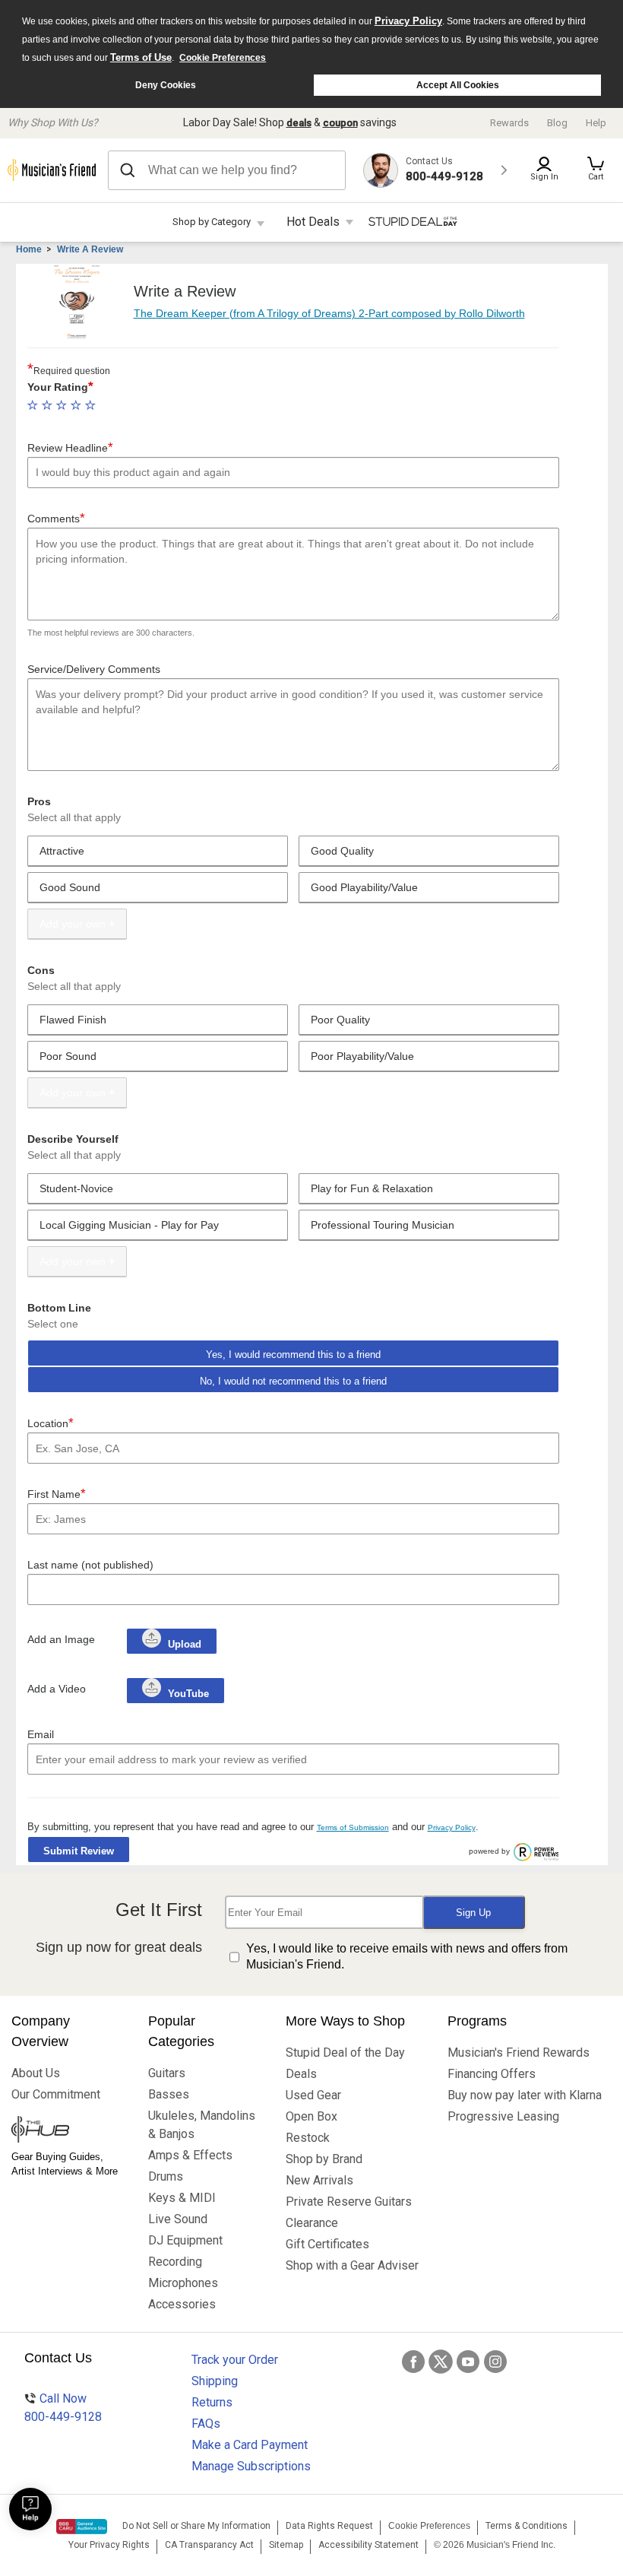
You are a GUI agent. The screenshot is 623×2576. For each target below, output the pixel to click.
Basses (169, 2094)
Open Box (311, 2116)
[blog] (68, 2131)
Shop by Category (212, 222)
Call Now (63, 2408)
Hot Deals (313, 222)
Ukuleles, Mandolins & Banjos (202, 2125)
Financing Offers (492, 2074)
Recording (175, 2262)
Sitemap (286, 2545)
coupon (340, 123)
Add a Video (57, 1689)
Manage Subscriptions (251, 2466)
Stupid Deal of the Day (345, 2053)
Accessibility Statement (368, 2545)
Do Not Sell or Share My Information (196, 2526)
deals (299, 123)
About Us (36, 2073)
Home (29, 249)
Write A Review (90, 249)
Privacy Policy (408, 21)
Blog (557, 123)
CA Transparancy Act (209, 2545)
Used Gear (313, 2095)
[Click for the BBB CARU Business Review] (82, 2527)
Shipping (215, 2381)
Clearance (312, 2223)
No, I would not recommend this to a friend (293, 1381)
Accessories (182, 2304)
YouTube (187, 1694)
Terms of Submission (353, 1827)
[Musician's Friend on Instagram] (495, 2362)
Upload (185, 1644)
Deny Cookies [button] (166, 85)
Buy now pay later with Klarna (525, 2095)
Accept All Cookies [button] (458, 85)
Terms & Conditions (527, 2526)
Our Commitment (56, 2094)
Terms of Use (141, 57)
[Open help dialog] (30, 2509)
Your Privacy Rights (109, 2545)
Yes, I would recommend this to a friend (293, 1355)
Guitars (167, 2073)
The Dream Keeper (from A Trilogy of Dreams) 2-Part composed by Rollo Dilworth (329, 313)
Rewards (509, 123)
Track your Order (235, 2360)
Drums (166, 2176)
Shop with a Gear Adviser (352, 2265)
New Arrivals (319, 2180)
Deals (301, 2074)
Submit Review (79, 1851)
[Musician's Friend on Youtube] (468, 2362)
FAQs (206, 2424)
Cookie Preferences (223, 58)
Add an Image (61, 1639)
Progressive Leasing (503, 2116)
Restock (308, 2138)
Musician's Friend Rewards (519, 2053)
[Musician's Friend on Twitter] (441, 2362)
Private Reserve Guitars (349, 2202)
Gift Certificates (327, 2244)
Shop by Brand (324, 2159)
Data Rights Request (329, 2526)
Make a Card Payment (250, 2445)
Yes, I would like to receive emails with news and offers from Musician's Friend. (407, 1956)
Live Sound (178, 2219)
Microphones (183, 2283)
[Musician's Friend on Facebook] (413, 2362)
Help (596, 123)
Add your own (73, 924)
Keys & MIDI (182, 2198)
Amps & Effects (190, 2155)
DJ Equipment (185, 2240)
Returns (212, 2402)
